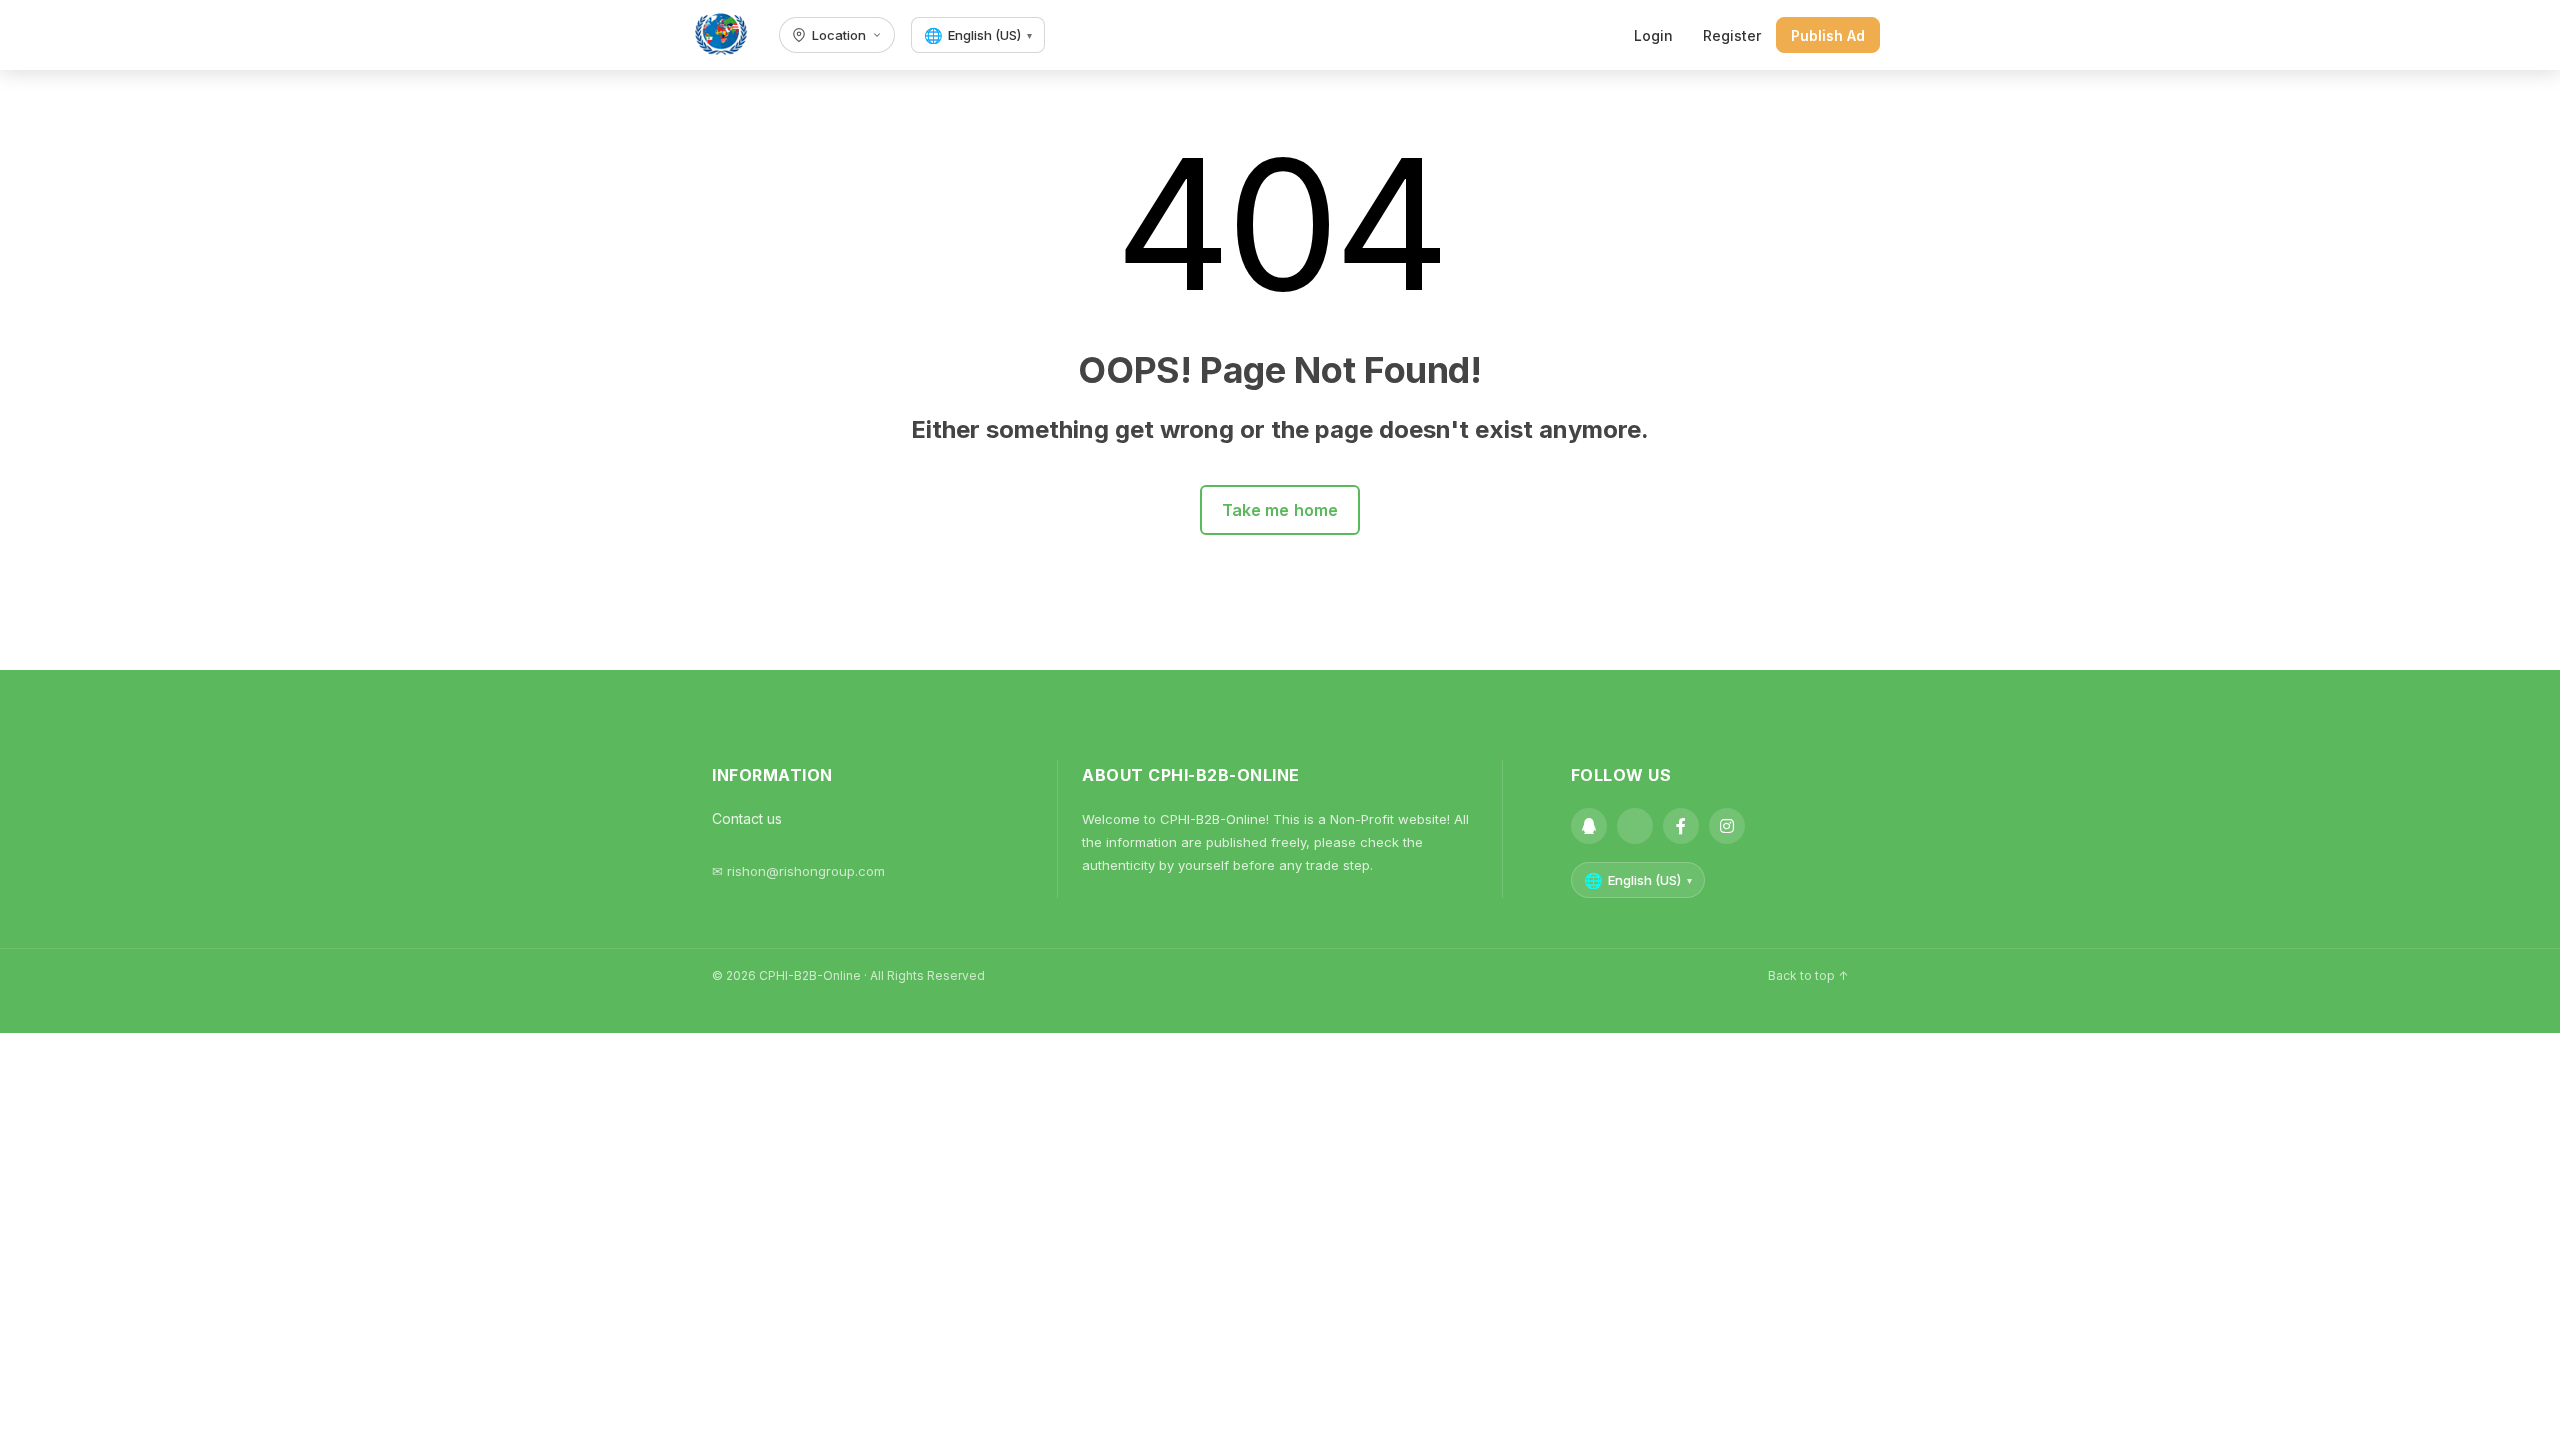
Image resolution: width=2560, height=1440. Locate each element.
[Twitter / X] (1635, 826)
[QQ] (1589, 826)
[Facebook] (1681, 826)
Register (1732, 35)
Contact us (747, 818)
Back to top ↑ (1808, 975)
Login (1653, 35)
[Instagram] (1727, 826)
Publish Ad (1828, 35)
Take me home (1280, 510)
